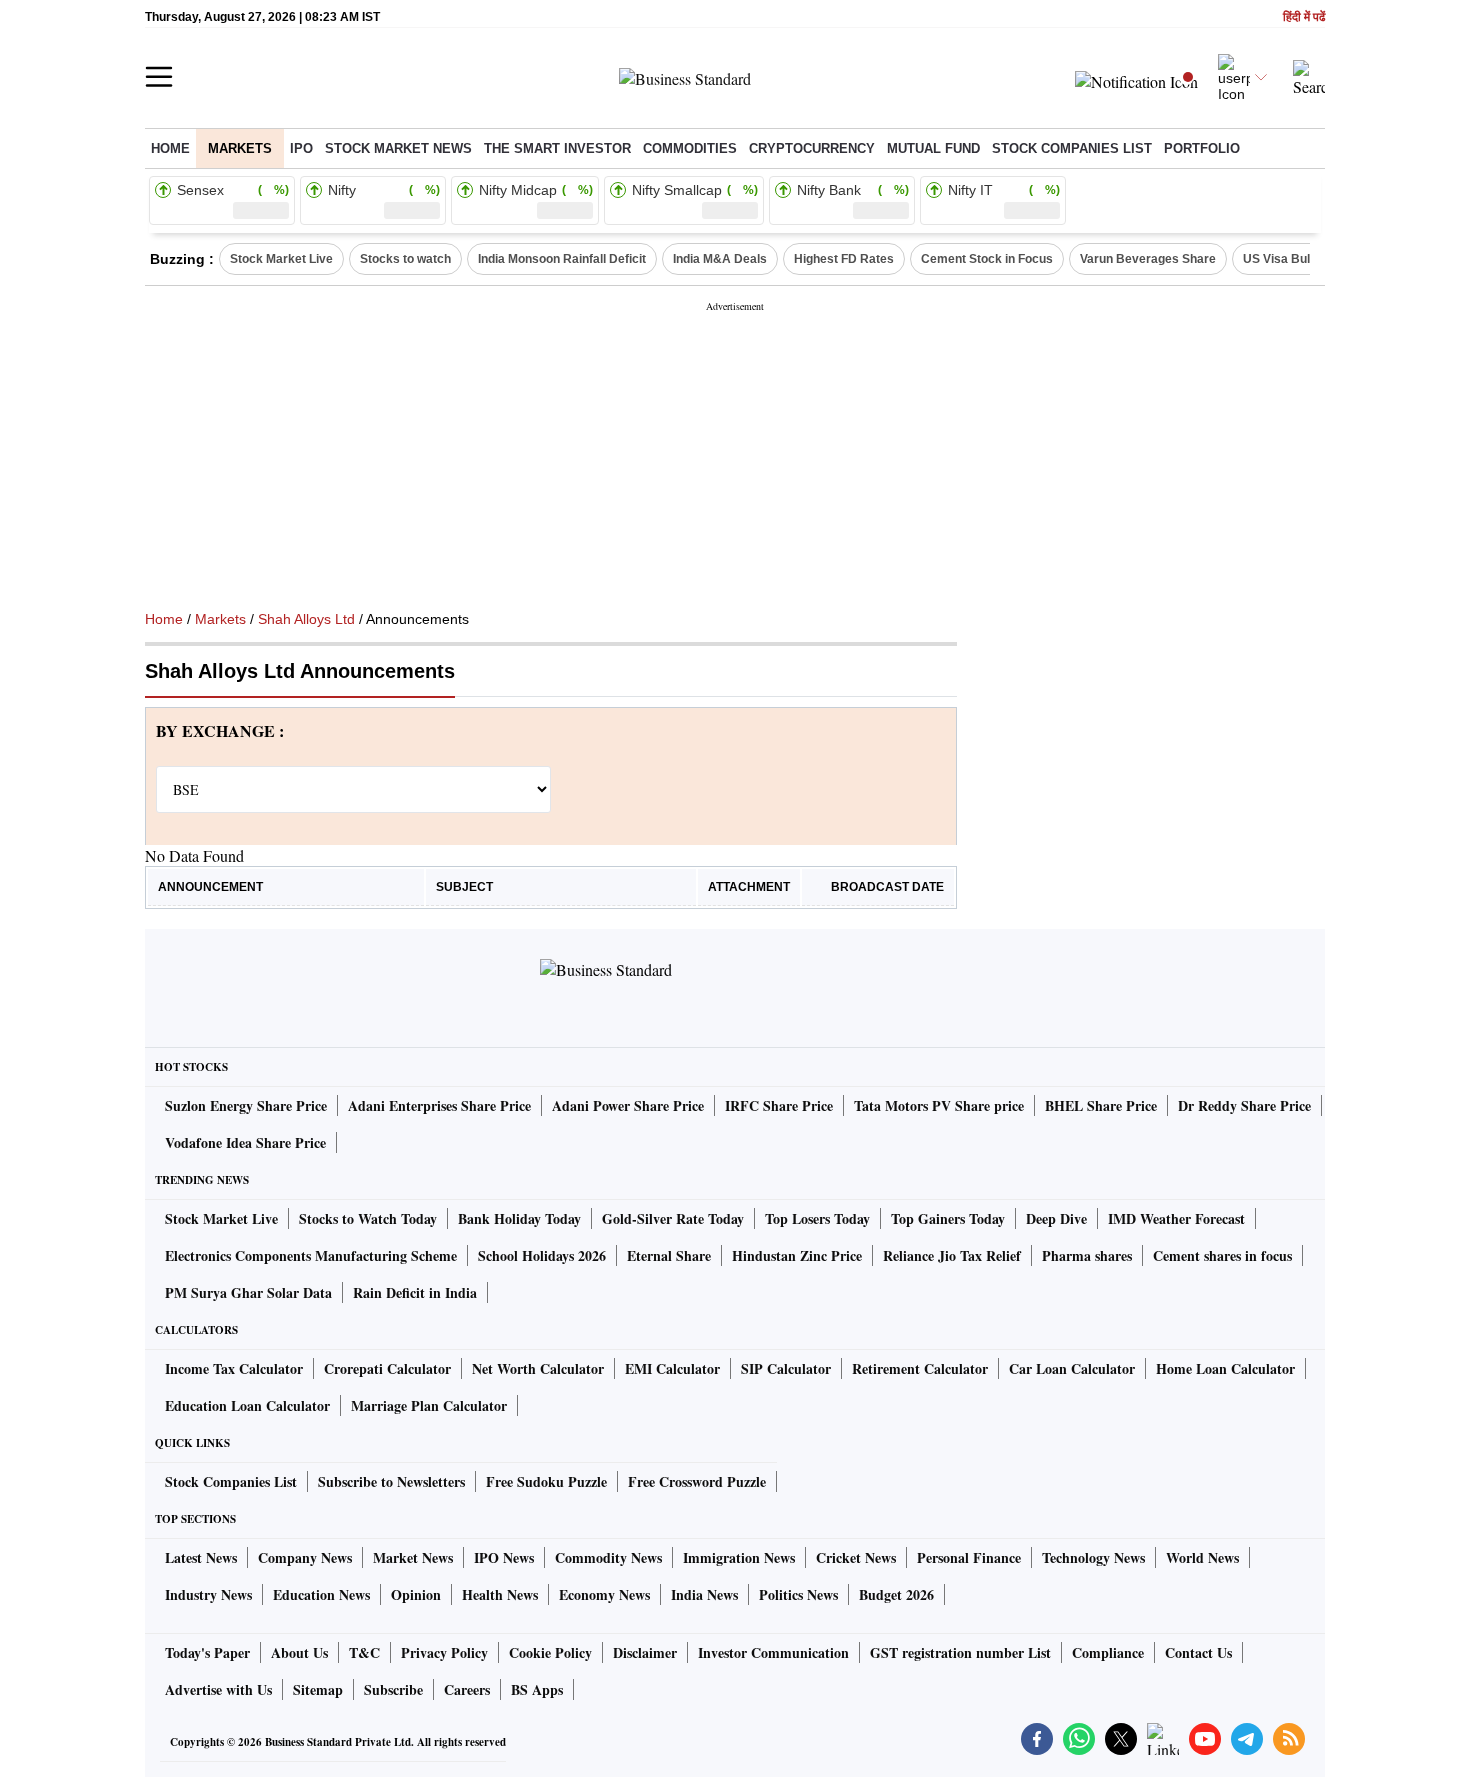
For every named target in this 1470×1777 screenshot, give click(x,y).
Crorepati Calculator (387, 1368)
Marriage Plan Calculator (429, 1405)
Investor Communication (773, 1652)
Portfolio (1202, 148)
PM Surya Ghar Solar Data (248, 1292)
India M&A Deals (720, 259)
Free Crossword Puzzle (697, 1481)
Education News (321, 1594)
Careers (467, 1689)
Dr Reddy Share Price (1244, 1105)
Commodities (690, 148)
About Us (299, 1652)
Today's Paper (207, 1652)
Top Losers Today (817, 1218)
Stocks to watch (405, 259)
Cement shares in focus (1222, 1255)
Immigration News (739, 1557)
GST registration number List (960, 1652)
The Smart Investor (557, 148)
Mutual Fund (933, 148)
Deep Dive (1056, 1218)
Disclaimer (645, 1652)
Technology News (1093, 1557)
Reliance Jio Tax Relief (952, 1255)
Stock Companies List (231, 1481)
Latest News (201, 1557)
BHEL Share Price (1101, 1105)
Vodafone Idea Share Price (245, 1142)
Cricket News (856, 1557)
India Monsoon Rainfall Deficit (562, 259)
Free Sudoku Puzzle (546, 1481)
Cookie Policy (550, 1652)
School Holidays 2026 (542, 1255)
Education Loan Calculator (247, 1405)
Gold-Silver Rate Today (673, 1218)
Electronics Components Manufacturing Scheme (311, 1255)
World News (1202, 1557)
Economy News (604, 1594)
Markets (240, 148)
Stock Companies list (1072, 148)
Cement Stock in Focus (987, 259)
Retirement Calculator (920, 1368)
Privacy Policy (444, 1652)
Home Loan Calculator (1225, 1368)
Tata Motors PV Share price (939, 1105)
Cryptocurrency (812, 148)
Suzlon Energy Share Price (246, 1105)
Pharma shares (1087, 1255)
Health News (500, 1594)
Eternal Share (669, 1255)
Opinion (416, 1594)
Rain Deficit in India (415, 1292)
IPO (301, 148)
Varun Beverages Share (1148, 259)
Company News (305, 1557)
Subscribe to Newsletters (391, 1481)
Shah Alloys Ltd (306, 619)
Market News (413, 1557)
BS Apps (537, 1689)
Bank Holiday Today (519, 1218)
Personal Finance (969, 1557)
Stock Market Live (281, 259)
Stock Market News (398, 148)
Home (170, 148)
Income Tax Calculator (234, 1368)
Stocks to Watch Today (368, 1218)
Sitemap (318, 1689)
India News (704, 1594)
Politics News (798, 1594)
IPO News (504, 1557)
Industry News (208, 1594)
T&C (364, 1652)
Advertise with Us (218, 1689)
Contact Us (1198, 1652)
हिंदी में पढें (1304, 17)
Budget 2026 (896, 1594)
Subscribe (393, 1689)
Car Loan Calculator (1072, 1368)
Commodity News (608, 1557)
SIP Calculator (786, 1368)
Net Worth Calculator (538, 1368)
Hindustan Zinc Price (797, 1255)
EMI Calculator (672, 1368)
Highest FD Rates (844, 259)
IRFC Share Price (779, 1105)
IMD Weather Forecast (1176, 1218)
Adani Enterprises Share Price (439, 1105)
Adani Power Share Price (628, 1105)
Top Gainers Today (948, 1218)
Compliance (1108, 1652)
